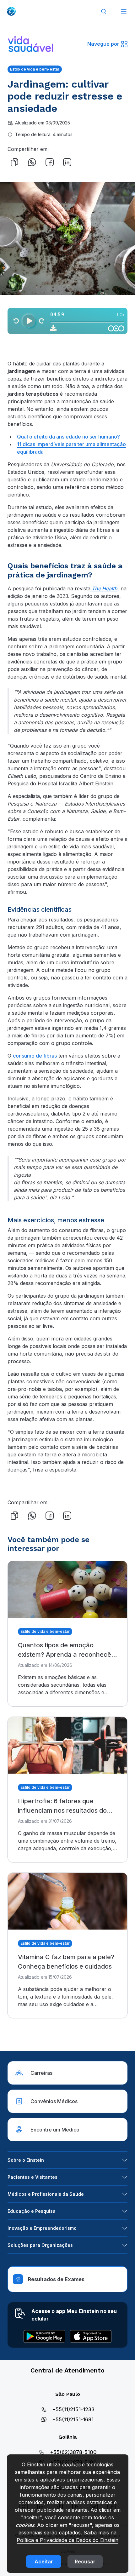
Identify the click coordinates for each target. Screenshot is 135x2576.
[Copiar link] (14, 162)
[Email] (85, 162)
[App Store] (91, 2336)
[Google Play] (44, 2336)
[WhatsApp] (32, 162)
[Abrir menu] (124, 11)
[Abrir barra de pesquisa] (104, 11)
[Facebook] (50, 162)
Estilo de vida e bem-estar (35, 69)
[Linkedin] (67, 162)
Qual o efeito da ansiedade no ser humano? (68, 437)
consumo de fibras (35, 1056)
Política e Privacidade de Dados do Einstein (67, 2540)
